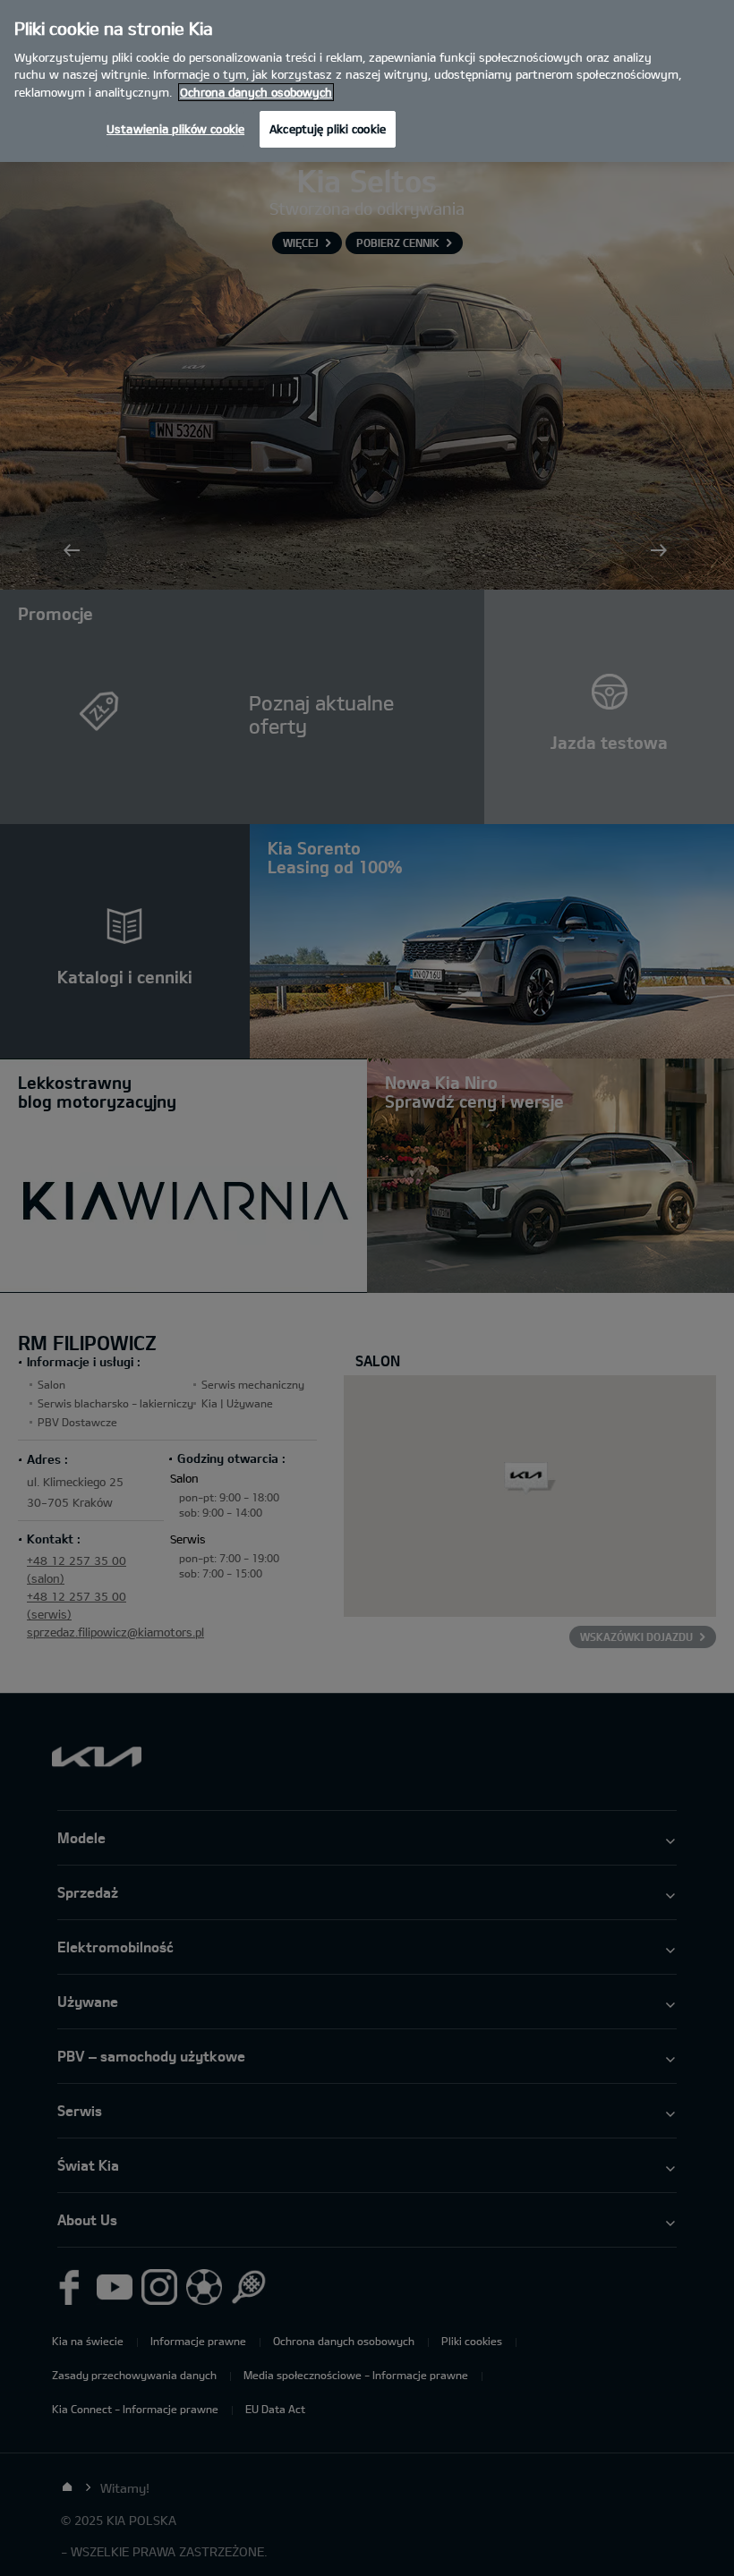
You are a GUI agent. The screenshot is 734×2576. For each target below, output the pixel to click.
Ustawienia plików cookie (175, 129)
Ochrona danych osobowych (256, 92)
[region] (367, 81)
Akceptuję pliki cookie (328, 129)
